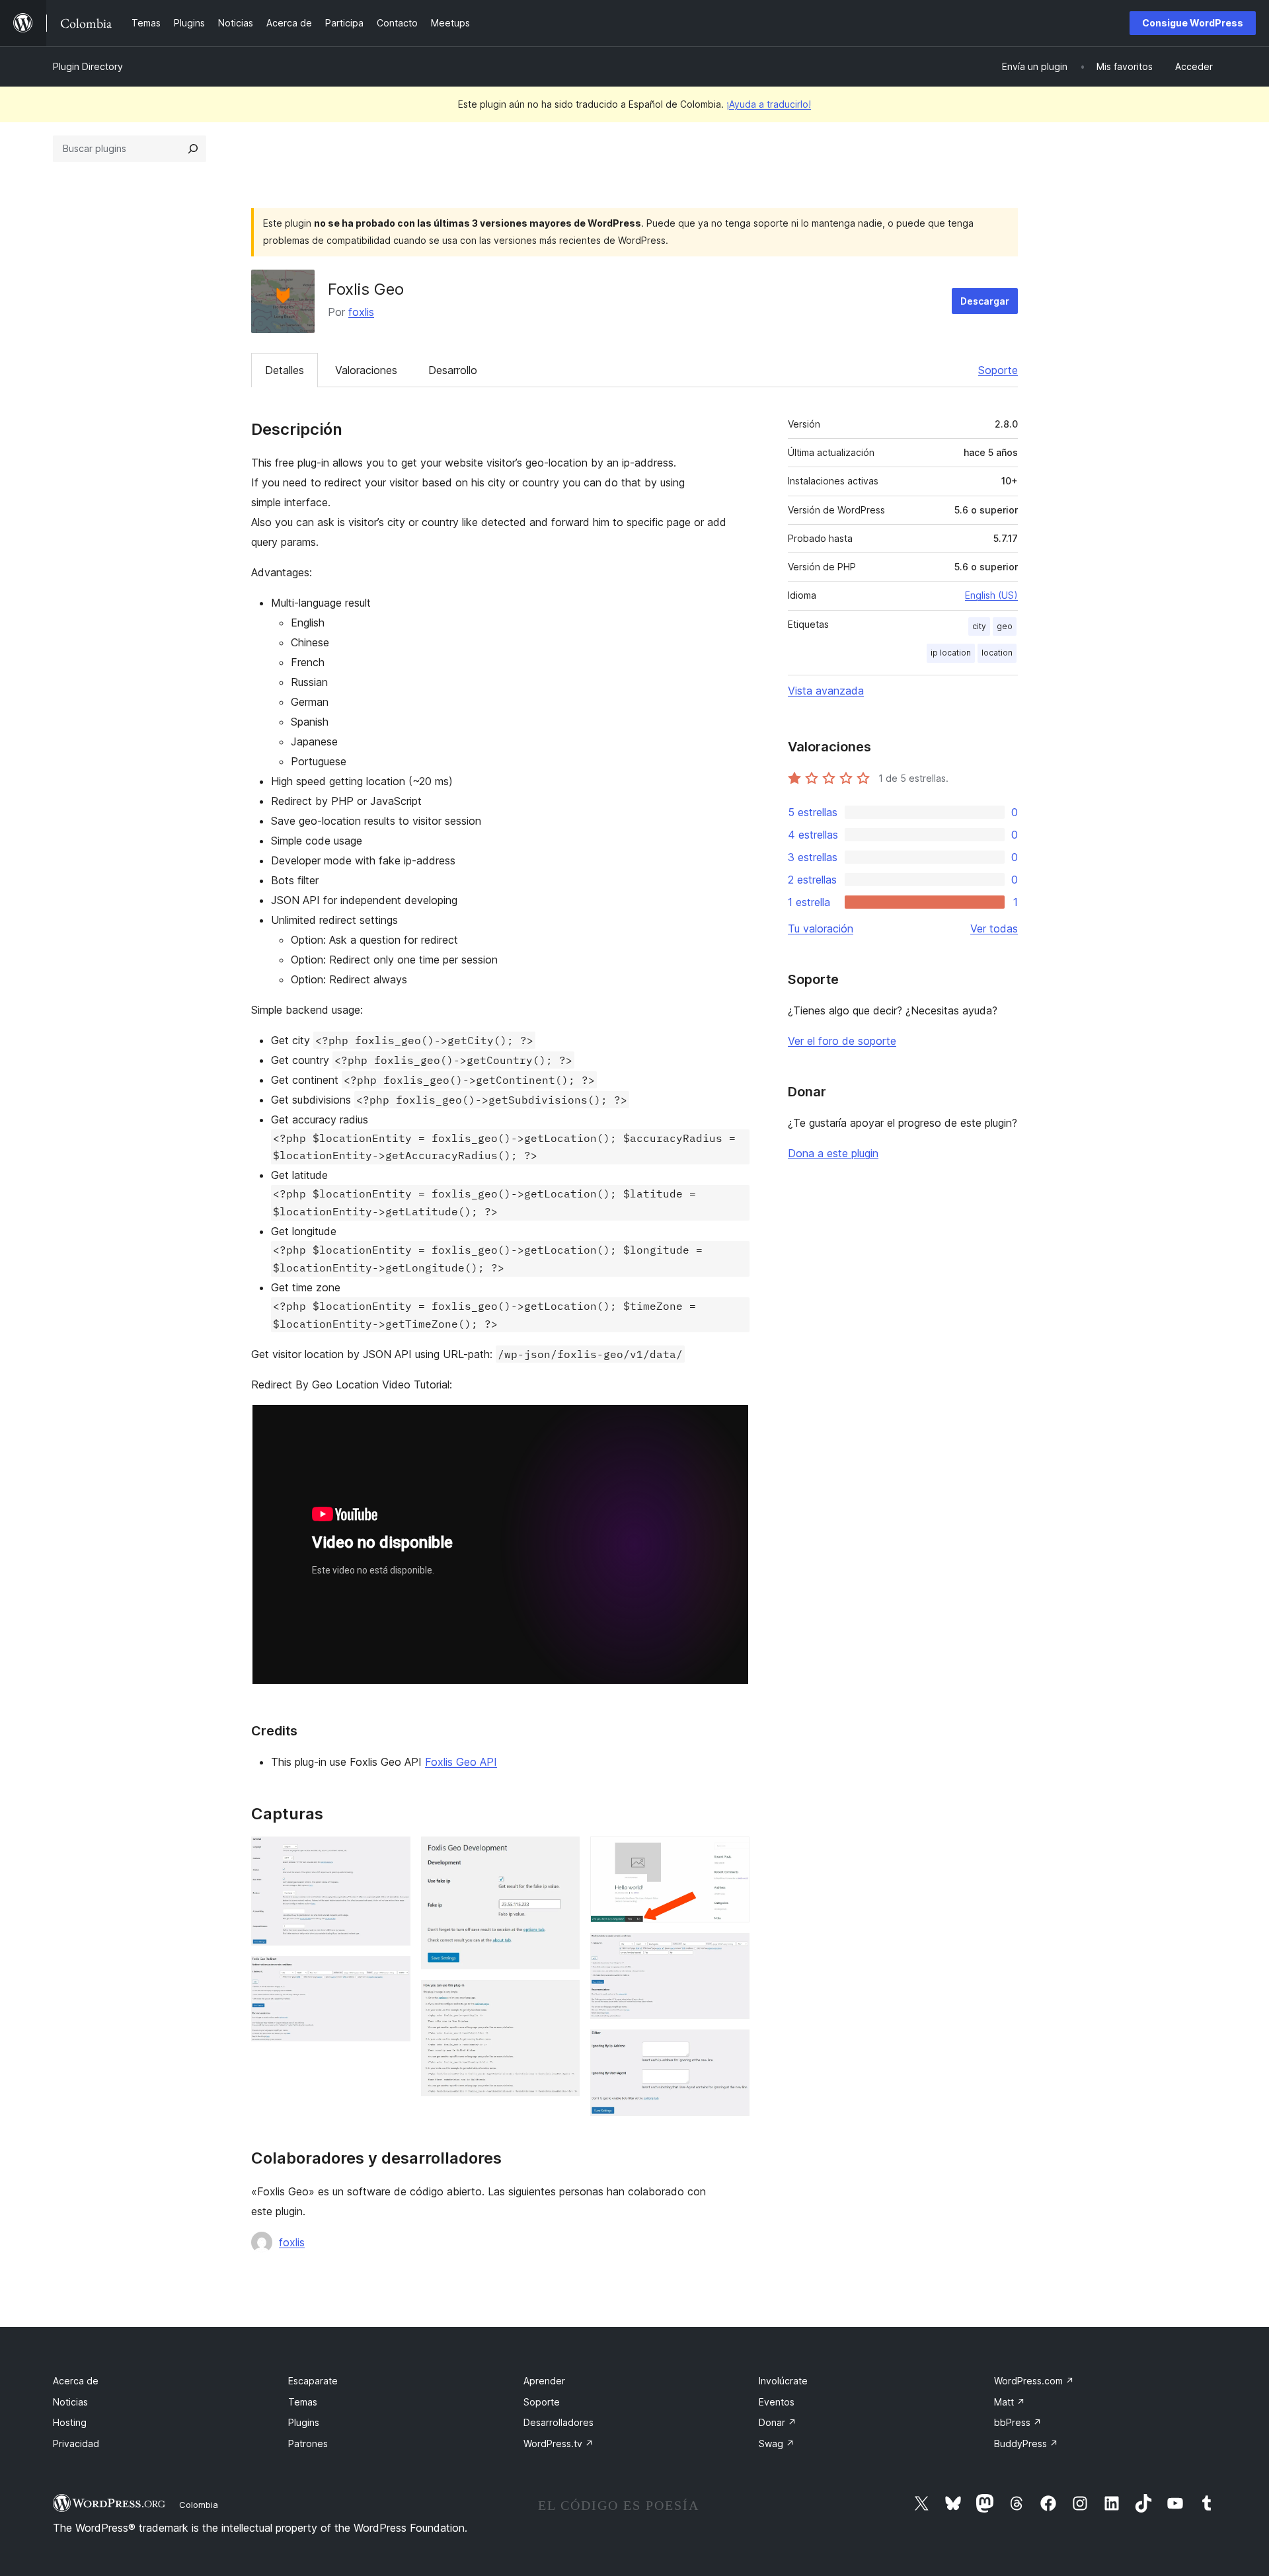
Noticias (70, 2402)
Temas (303, 2402)
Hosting (70, 2422)
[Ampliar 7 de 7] (732, 2047)
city (979, 626)
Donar (778, 2422)
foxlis (361, 312)
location (997, 653)
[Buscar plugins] (193, 149)
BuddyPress (1026, 2443)
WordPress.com (1034, 2381)
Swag (777, 2443)
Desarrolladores (558, 2422)
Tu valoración (821, 928)
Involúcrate (783, 2381)
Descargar (985, 301)
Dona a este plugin (833, 1153)
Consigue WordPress (1193, 23)
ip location (951, 653)
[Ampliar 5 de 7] (732, 1854)
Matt (1010, 2402)
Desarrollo (453, 370)
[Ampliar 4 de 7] (562, 1998)
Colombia (199, 2505)
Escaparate (313, 2381)
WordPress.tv (558, 2443)
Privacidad (76, 2443)
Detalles (285, 370)
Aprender (544, 2381)
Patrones (308, 2443)
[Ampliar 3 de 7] (562, 1854)
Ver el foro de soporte (842, 1041)
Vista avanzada (826, 691)
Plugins (304, 2422)
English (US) (991, 595)
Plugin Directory (88, 66)
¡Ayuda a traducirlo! (769, 104)
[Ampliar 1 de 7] (393, 1854)
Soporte (998, 370)
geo (1005, 626)
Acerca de (76, 2381)
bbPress (1018, 2422)
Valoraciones (366, 370)
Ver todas (994, 928)
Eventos (777, 2402)
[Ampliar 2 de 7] (393, 1974)
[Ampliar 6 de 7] (732, 1951)
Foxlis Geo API (461, 1762)
